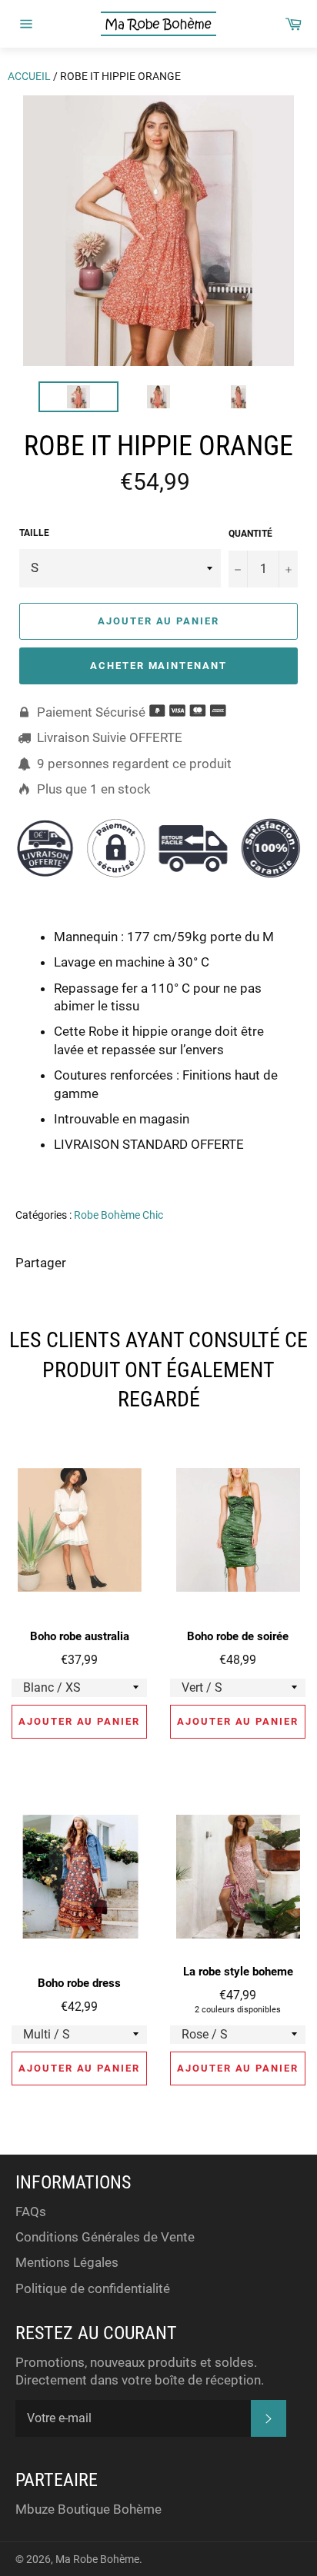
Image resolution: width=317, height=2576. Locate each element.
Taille (34, 533)
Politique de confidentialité (93, 2288)
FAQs (31, 2212)
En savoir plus (234, 1167)
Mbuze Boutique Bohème (88, 2509)
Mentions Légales (67, 2262)
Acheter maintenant (158, 666)
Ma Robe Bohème (97, 2559)
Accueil (29, 76)
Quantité (250, 534)
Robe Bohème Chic (118, 1215)
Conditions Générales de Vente (105, 2237)
